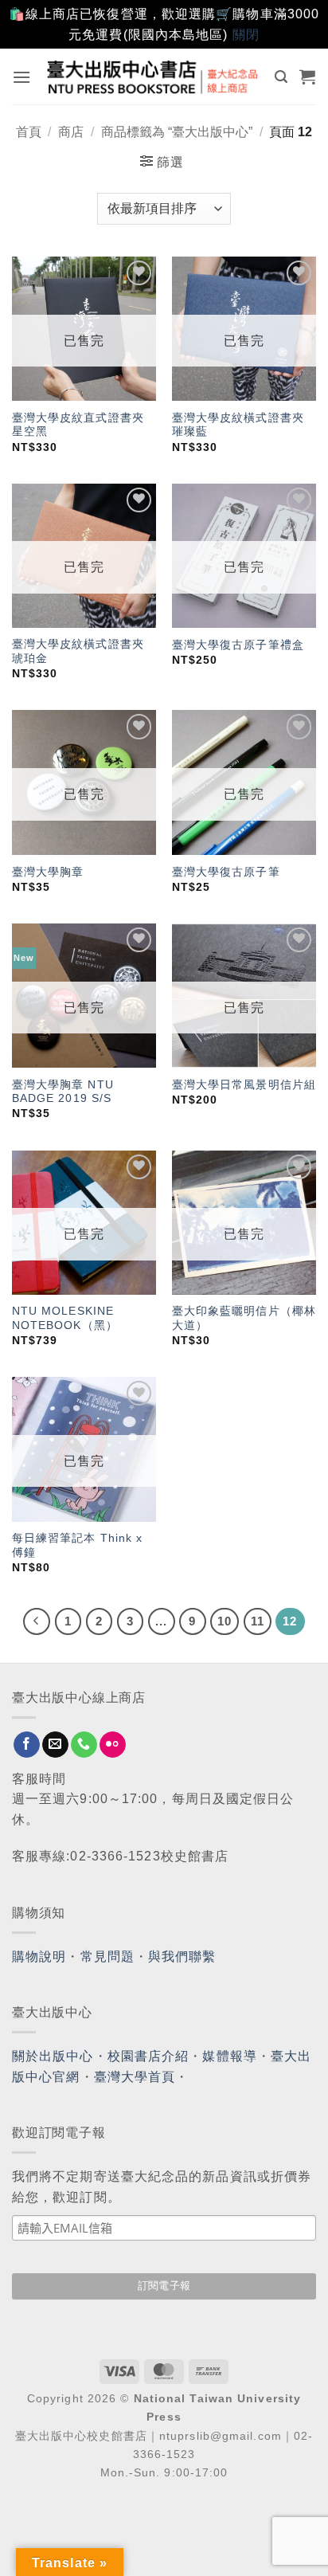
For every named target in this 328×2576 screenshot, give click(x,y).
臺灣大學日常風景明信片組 (244, 1085)
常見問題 (107, 1957)
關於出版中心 (53, 2056)
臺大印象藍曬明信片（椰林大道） (244, 1318)
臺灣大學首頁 (135, 2077)
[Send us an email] (55, 1745)
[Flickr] (113, 1745)
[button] (22, 77)
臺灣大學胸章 (48, 872)
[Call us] (84, 1745)
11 (258, 1621)
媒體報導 (229, 2056)
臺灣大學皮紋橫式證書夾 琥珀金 (78, 651)
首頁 (29, 132)
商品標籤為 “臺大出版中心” (177, 132)
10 (225, 1621)
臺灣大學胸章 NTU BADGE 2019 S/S (63, 1092)
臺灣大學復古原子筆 (226, 872)
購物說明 (39, 1957)
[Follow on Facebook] (27, 1745)
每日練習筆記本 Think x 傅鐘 (78, 1545)
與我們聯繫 (182, 1957)
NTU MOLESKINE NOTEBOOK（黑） (65, 1318)
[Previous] (37, 1621)
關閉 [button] (246, 35)
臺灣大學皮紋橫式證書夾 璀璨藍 (238, 425)
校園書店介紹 (148, 2056)
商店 (71, 132)
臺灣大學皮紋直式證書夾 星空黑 (78, 425)
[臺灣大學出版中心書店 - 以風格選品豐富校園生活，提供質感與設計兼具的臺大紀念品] (153, 77)
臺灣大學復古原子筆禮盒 (238, 645)
